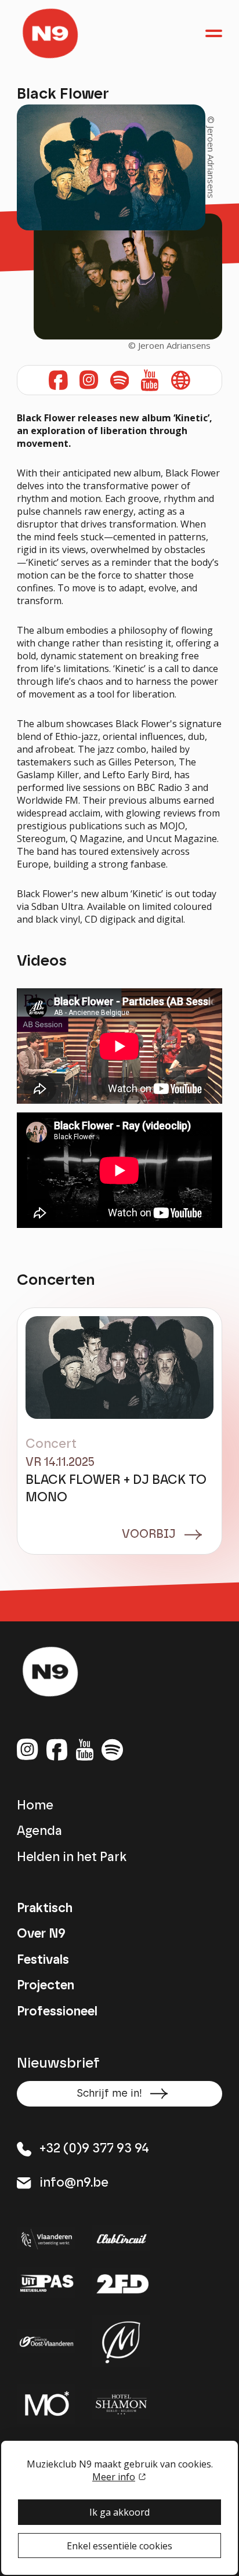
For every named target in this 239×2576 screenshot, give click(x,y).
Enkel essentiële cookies (119, 2546)
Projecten (46, 1986)
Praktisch (45, 1908)
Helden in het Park (72, 1857)
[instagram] (58, 380)
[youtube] (85, 1751)
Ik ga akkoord (119, 2512)
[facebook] (57, 1751)
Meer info (114, 2477)
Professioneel (57, 2012)
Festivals (43, 1960)
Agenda (39, 1831)
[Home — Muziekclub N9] (50, 33)
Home (35, 1806)
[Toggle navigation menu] (214, 33)
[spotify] (112, 1751)
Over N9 (41, 1934)
